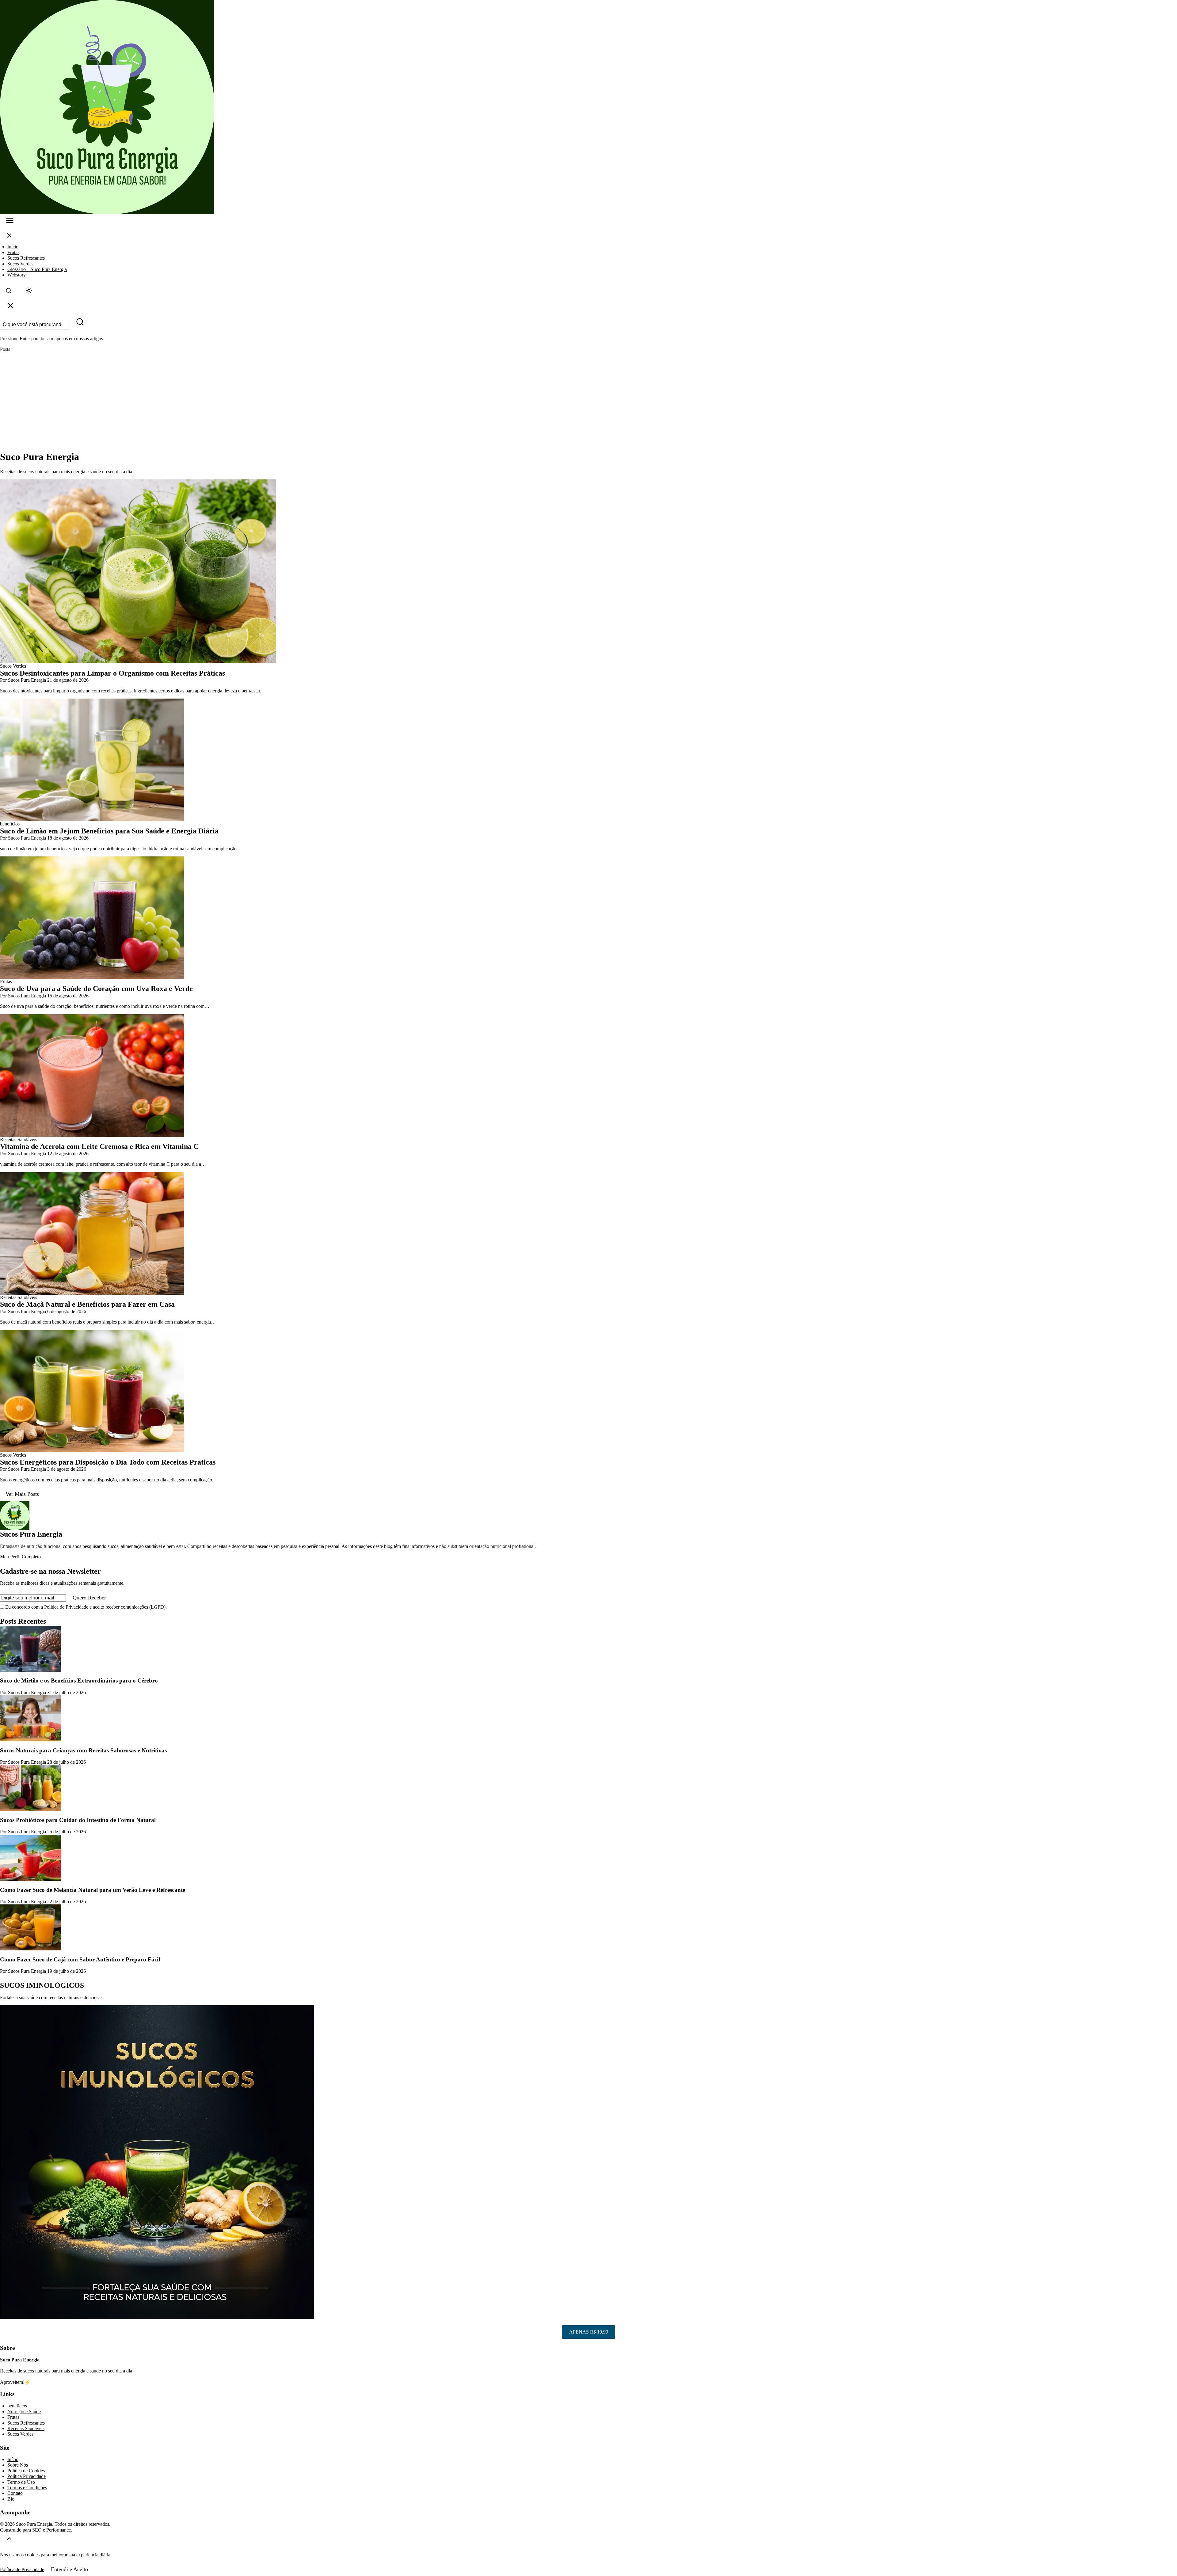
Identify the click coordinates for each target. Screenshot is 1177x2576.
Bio (11, 2499)
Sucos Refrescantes (26, 258)
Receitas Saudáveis (26, 2428)
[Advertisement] (588, 402)
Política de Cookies (26, 2471)
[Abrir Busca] (9, 292)
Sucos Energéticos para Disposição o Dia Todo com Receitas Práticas (108, 1462)
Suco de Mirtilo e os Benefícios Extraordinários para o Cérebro (79, 1680)
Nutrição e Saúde (24, 2412)
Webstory (17, 275)
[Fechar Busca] (10, 307)
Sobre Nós (18, 2465)
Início (13, 247)
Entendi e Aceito (69, 2569)
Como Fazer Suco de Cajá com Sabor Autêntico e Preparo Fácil (80, 1959)
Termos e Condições (27, 2488)
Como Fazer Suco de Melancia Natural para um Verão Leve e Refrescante (93, 1890)
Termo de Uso (21, 2482)
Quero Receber (89, 1598)
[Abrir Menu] (10, 222)
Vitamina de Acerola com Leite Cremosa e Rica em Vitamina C (99, 1146)
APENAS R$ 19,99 (589, 2332)
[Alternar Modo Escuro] (29, 292)
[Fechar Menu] (9, 237)
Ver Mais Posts (22, 1494)
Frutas (13, 252)
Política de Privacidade (22, 2569)
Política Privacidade (27, 2476)
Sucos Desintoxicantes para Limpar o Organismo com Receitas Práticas (112, 673)
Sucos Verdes (20, 264)
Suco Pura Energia (34, 2524)
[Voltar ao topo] (9, 2540)
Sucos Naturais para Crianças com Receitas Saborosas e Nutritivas (83, 1750)
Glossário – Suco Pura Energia (37, 269)
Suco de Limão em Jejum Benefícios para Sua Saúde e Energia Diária (109, 831)
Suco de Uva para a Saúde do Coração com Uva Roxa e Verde (96, 989)
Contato (15, 2493)
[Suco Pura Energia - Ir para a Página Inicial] (588, 107)
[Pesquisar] (80, 323)
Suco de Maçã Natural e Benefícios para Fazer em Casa (87, 1304)
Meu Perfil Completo (20, 1557)
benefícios (17, 2406)
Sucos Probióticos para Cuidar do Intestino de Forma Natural (78, 1820)
